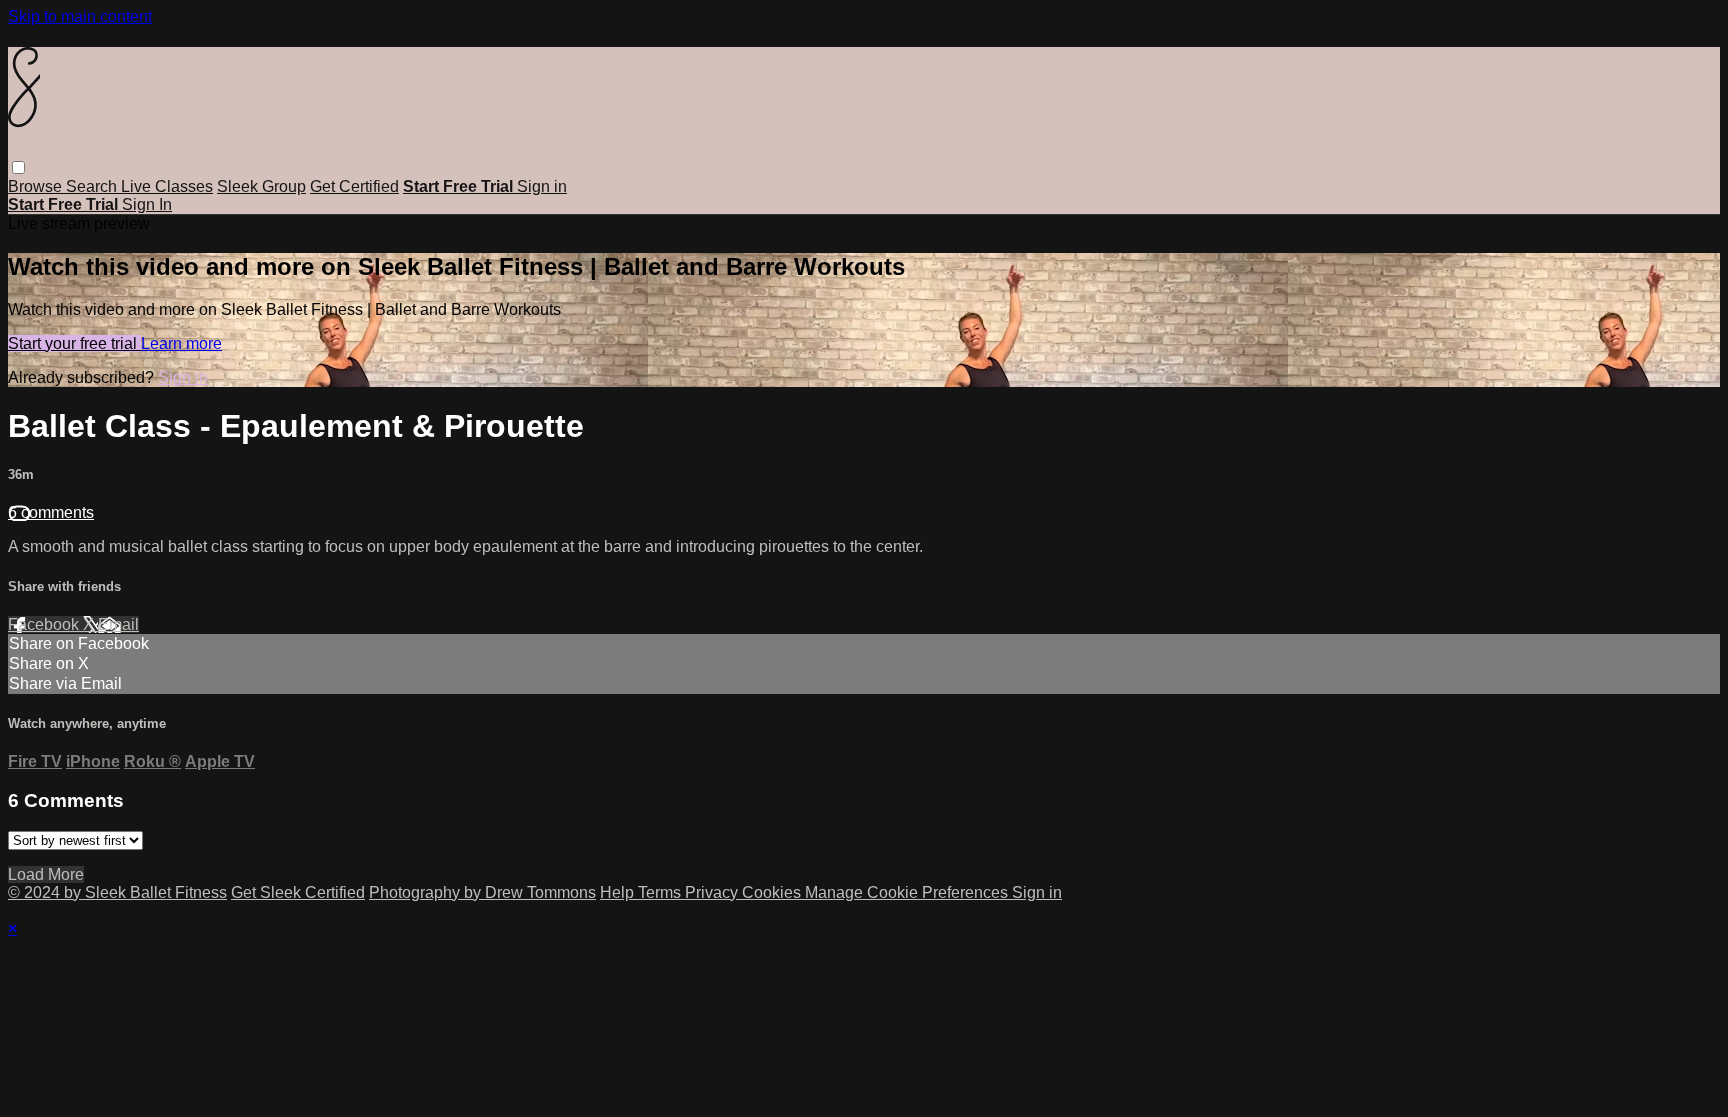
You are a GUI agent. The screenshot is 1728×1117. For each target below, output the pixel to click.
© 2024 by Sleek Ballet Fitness (117, 892)
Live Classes (167, 186)
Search (93, 186)
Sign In (147, 204)
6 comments (51, 512)
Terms (661, 892)
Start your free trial (74, 343)
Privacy (713, 892)
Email (118, 624)
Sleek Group (261, 186)
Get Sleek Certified (298, 892)
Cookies (773, 892)
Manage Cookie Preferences (908, 892)
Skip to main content (80, 16)
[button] (18, 167)
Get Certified (354, 186)
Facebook (45, 624)
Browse (37, 186)
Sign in (542, 186)
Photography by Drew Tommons (482, 892)
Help (619, 892)
